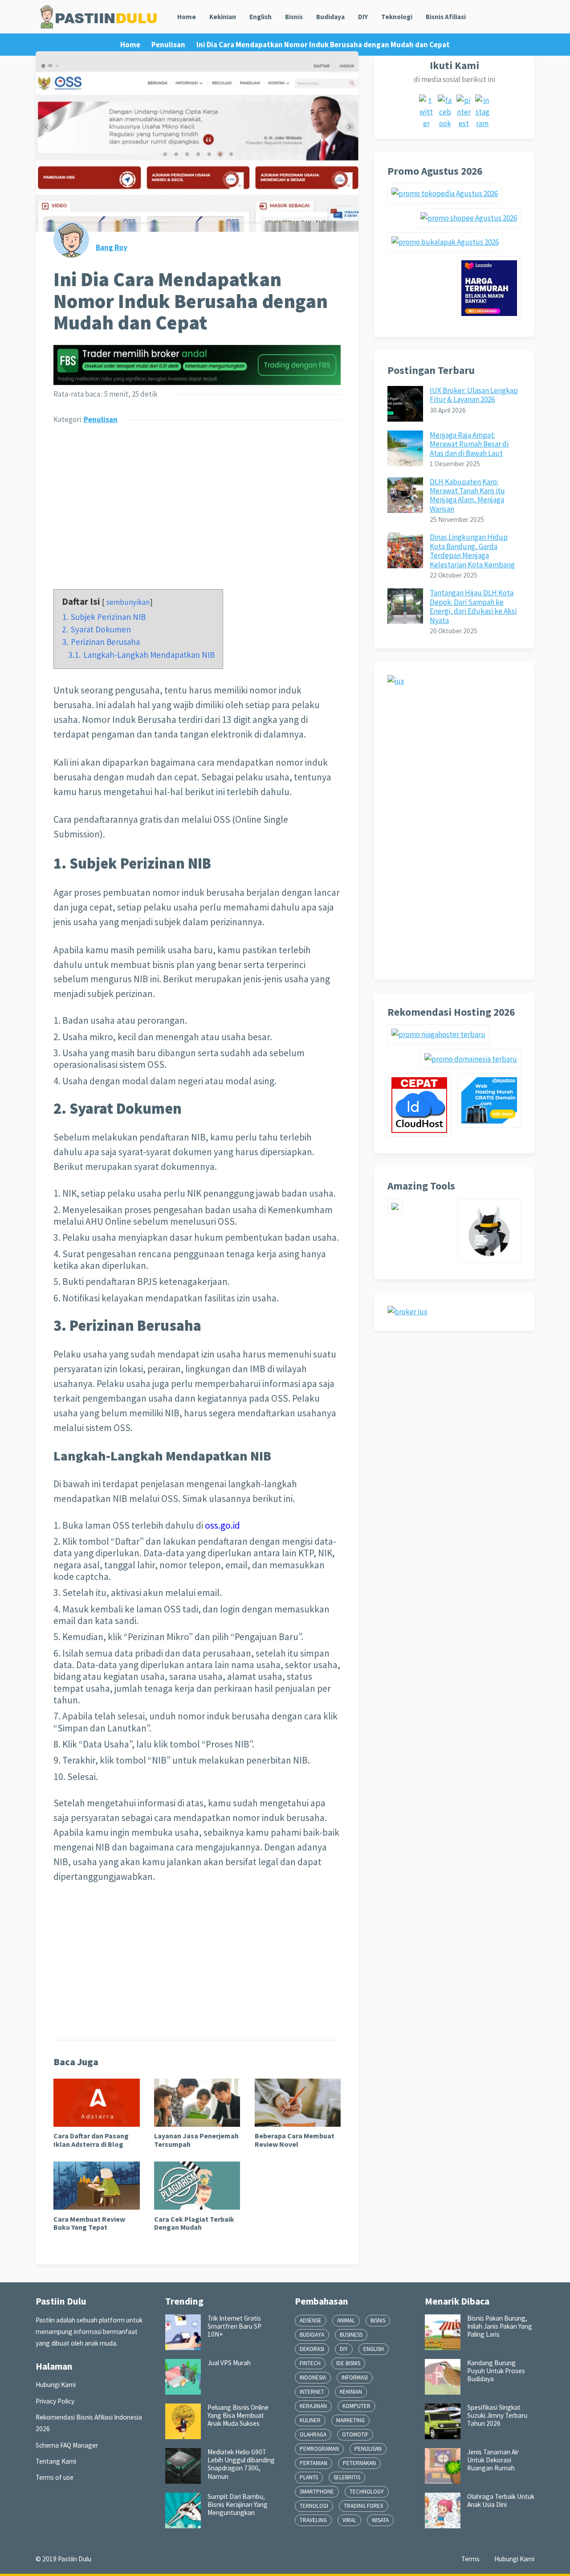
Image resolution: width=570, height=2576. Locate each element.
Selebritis (347, 2477)
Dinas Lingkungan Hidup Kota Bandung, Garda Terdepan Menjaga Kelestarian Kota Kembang (472, 551)
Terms (470, 2559)
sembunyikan (128, 602)
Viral (349, 2520)
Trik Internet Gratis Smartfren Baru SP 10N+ (234, 2326)
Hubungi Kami (56, 2385)
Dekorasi (312, 2349)
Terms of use (55, 2477)
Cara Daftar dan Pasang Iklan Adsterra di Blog (91, 2140)
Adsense (311, 2320)
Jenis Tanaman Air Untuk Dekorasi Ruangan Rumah (493, 2460)
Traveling (313, 2520)
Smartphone (317, 2492)
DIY (363, 17)
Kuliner (310, 2420)
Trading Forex (364, 2506)
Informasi (355, 2377)
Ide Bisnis (348, 2363)
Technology (367, 2492)
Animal (346, 2320)
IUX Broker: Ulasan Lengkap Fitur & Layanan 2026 (474, 395)
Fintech (310, 2363)
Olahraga (313, 2434)
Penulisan (168, 45)
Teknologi (397, 17)
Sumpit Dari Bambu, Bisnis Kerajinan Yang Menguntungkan (238, 2505)
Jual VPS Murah (229, 2363)
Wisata (380, 2520)
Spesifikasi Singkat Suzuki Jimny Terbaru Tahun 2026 (497, 2416)
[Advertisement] (197, 501)
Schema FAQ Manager (67, 2445)
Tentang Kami (56, 2461)
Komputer (356, 2406)
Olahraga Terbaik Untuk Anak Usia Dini (501, 2500)
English (261, 17)
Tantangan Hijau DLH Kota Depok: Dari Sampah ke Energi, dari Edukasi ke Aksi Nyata (473, 606)
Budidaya (330, 17)
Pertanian (313, 2463)
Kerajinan (313, 2406)
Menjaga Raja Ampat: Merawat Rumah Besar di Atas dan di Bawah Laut (469, 444)
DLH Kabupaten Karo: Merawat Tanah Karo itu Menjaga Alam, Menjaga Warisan (467, 495)
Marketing (350, 2420)
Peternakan (359, 2463)
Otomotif (355, 2434)
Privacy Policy (55, 2401)
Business (351, 2335)
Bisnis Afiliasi (446, 17)
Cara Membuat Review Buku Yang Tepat (89, 2223)
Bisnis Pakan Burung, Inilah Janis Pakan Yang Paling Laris (500, 2326)
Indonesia (313, 2377)
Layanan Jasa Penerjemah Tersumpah (196, 2140)
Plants (309, 2477)
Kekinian (223, 17)
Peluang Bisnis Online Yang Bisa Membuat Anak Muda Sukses (238, 2416)
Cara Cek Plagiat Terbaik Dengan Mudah (194, 2223)
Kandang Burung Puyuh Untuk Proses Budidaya (496, 2371)
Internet (312, 2392)
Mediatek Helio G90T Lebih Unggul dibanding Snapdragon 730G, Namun (241, 2464)
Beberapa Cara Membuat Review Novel (295, 2140)
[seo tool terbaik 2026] (395, 1211)
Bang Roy (112, 247)
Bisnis (294, 17)
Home (187, 17)
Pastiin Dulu (75, 2559)
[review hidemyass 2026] (489, 1260)
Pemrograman (319, 2449)
